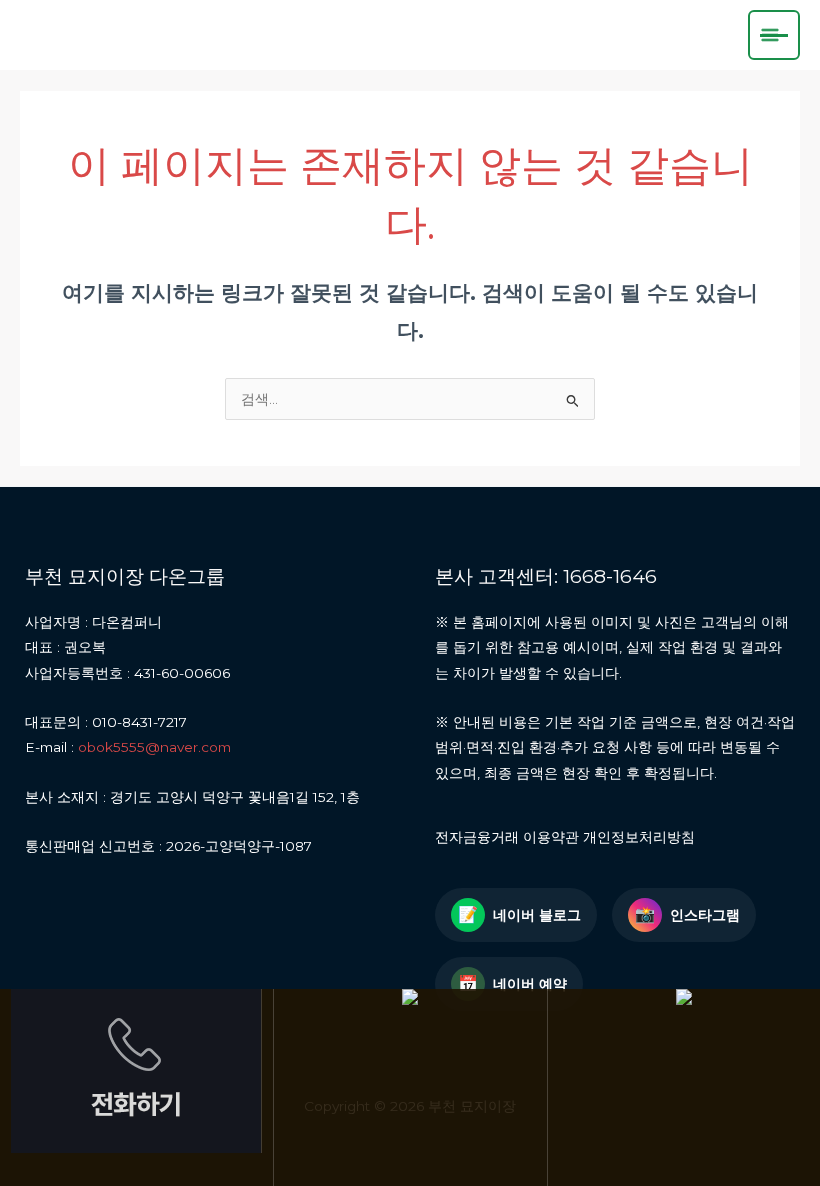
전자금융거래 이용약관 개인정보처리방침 (565, 837)
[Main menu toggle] (774, 35)
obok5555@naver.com (154, 747)
